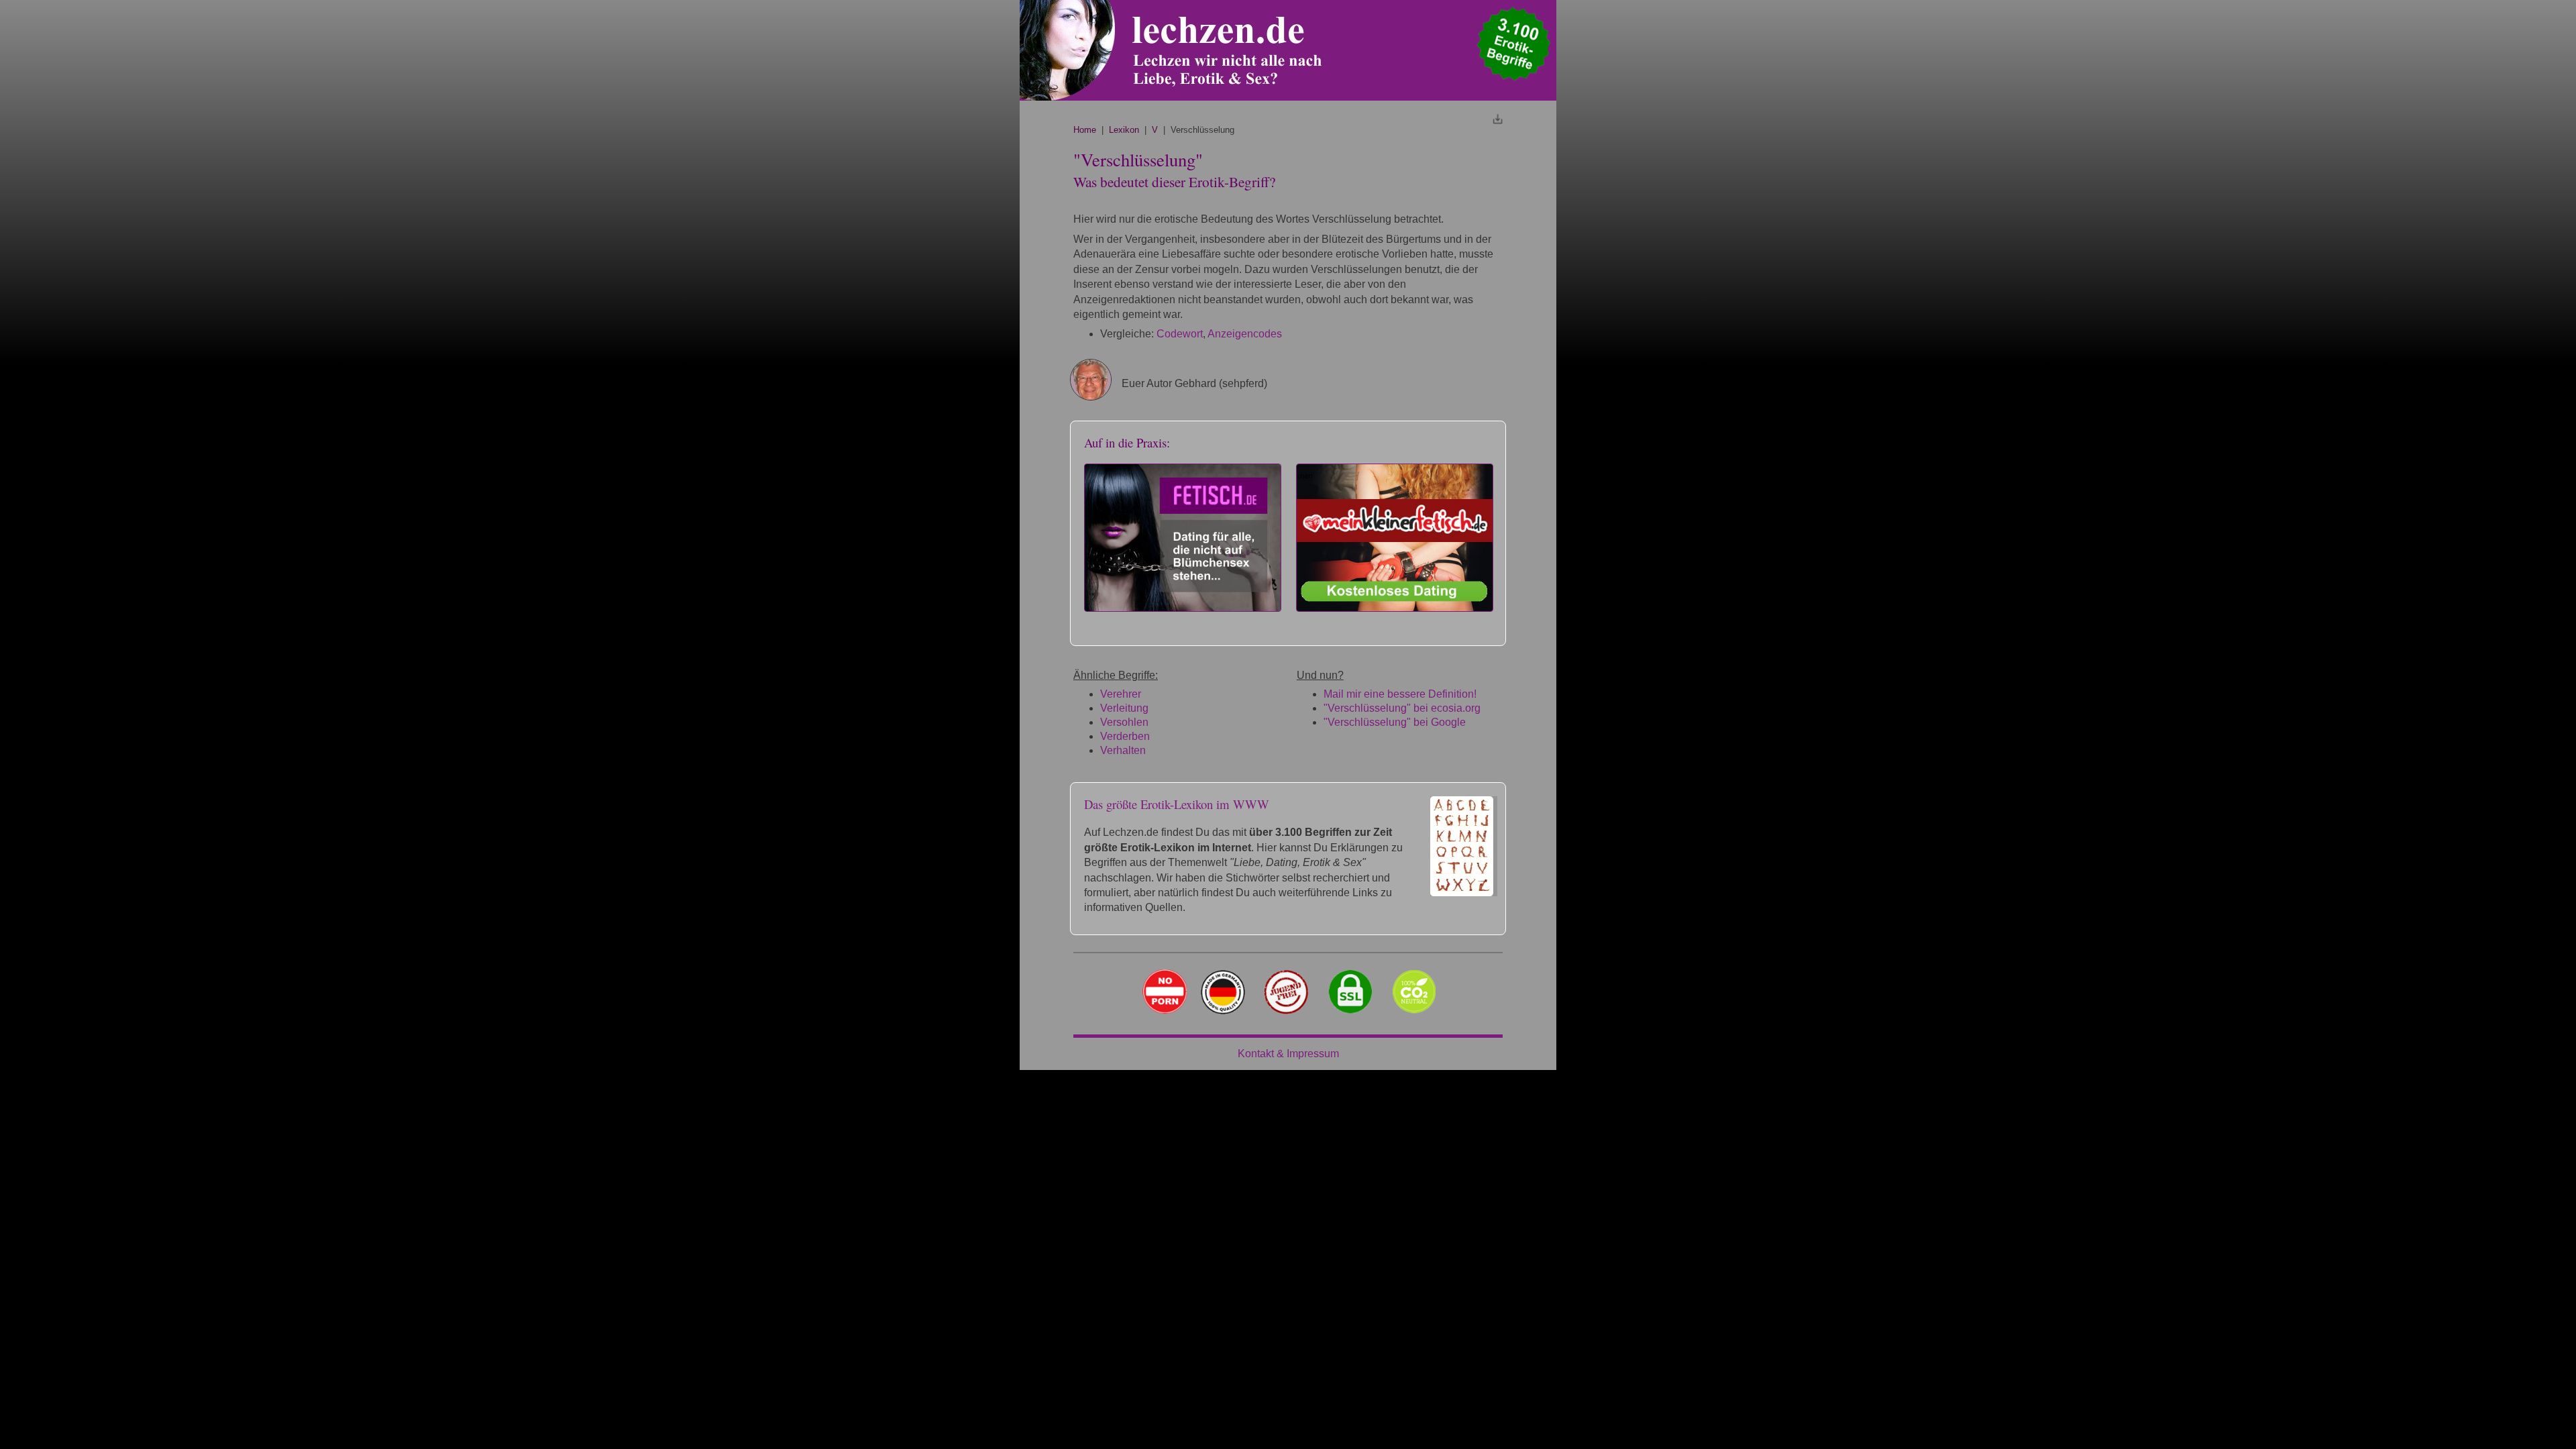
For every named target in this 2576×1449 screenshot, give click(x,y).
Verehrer (1121, 694)
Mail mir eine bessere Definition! (1400, 694)
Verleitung (1124, 708)
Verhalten (1123, 750)
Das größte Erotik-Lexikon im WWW (1177, 804)
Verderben (1125, 736)
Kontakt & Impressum (1288, 1054)
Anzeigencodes (1245, 334)
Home (1085, 130)
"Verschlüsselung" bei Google (1395, 722)
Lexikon (1124, 130)
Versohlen (1124, 722)
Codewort (1180, 334)
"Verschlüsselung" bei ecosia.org (1402, 708)
